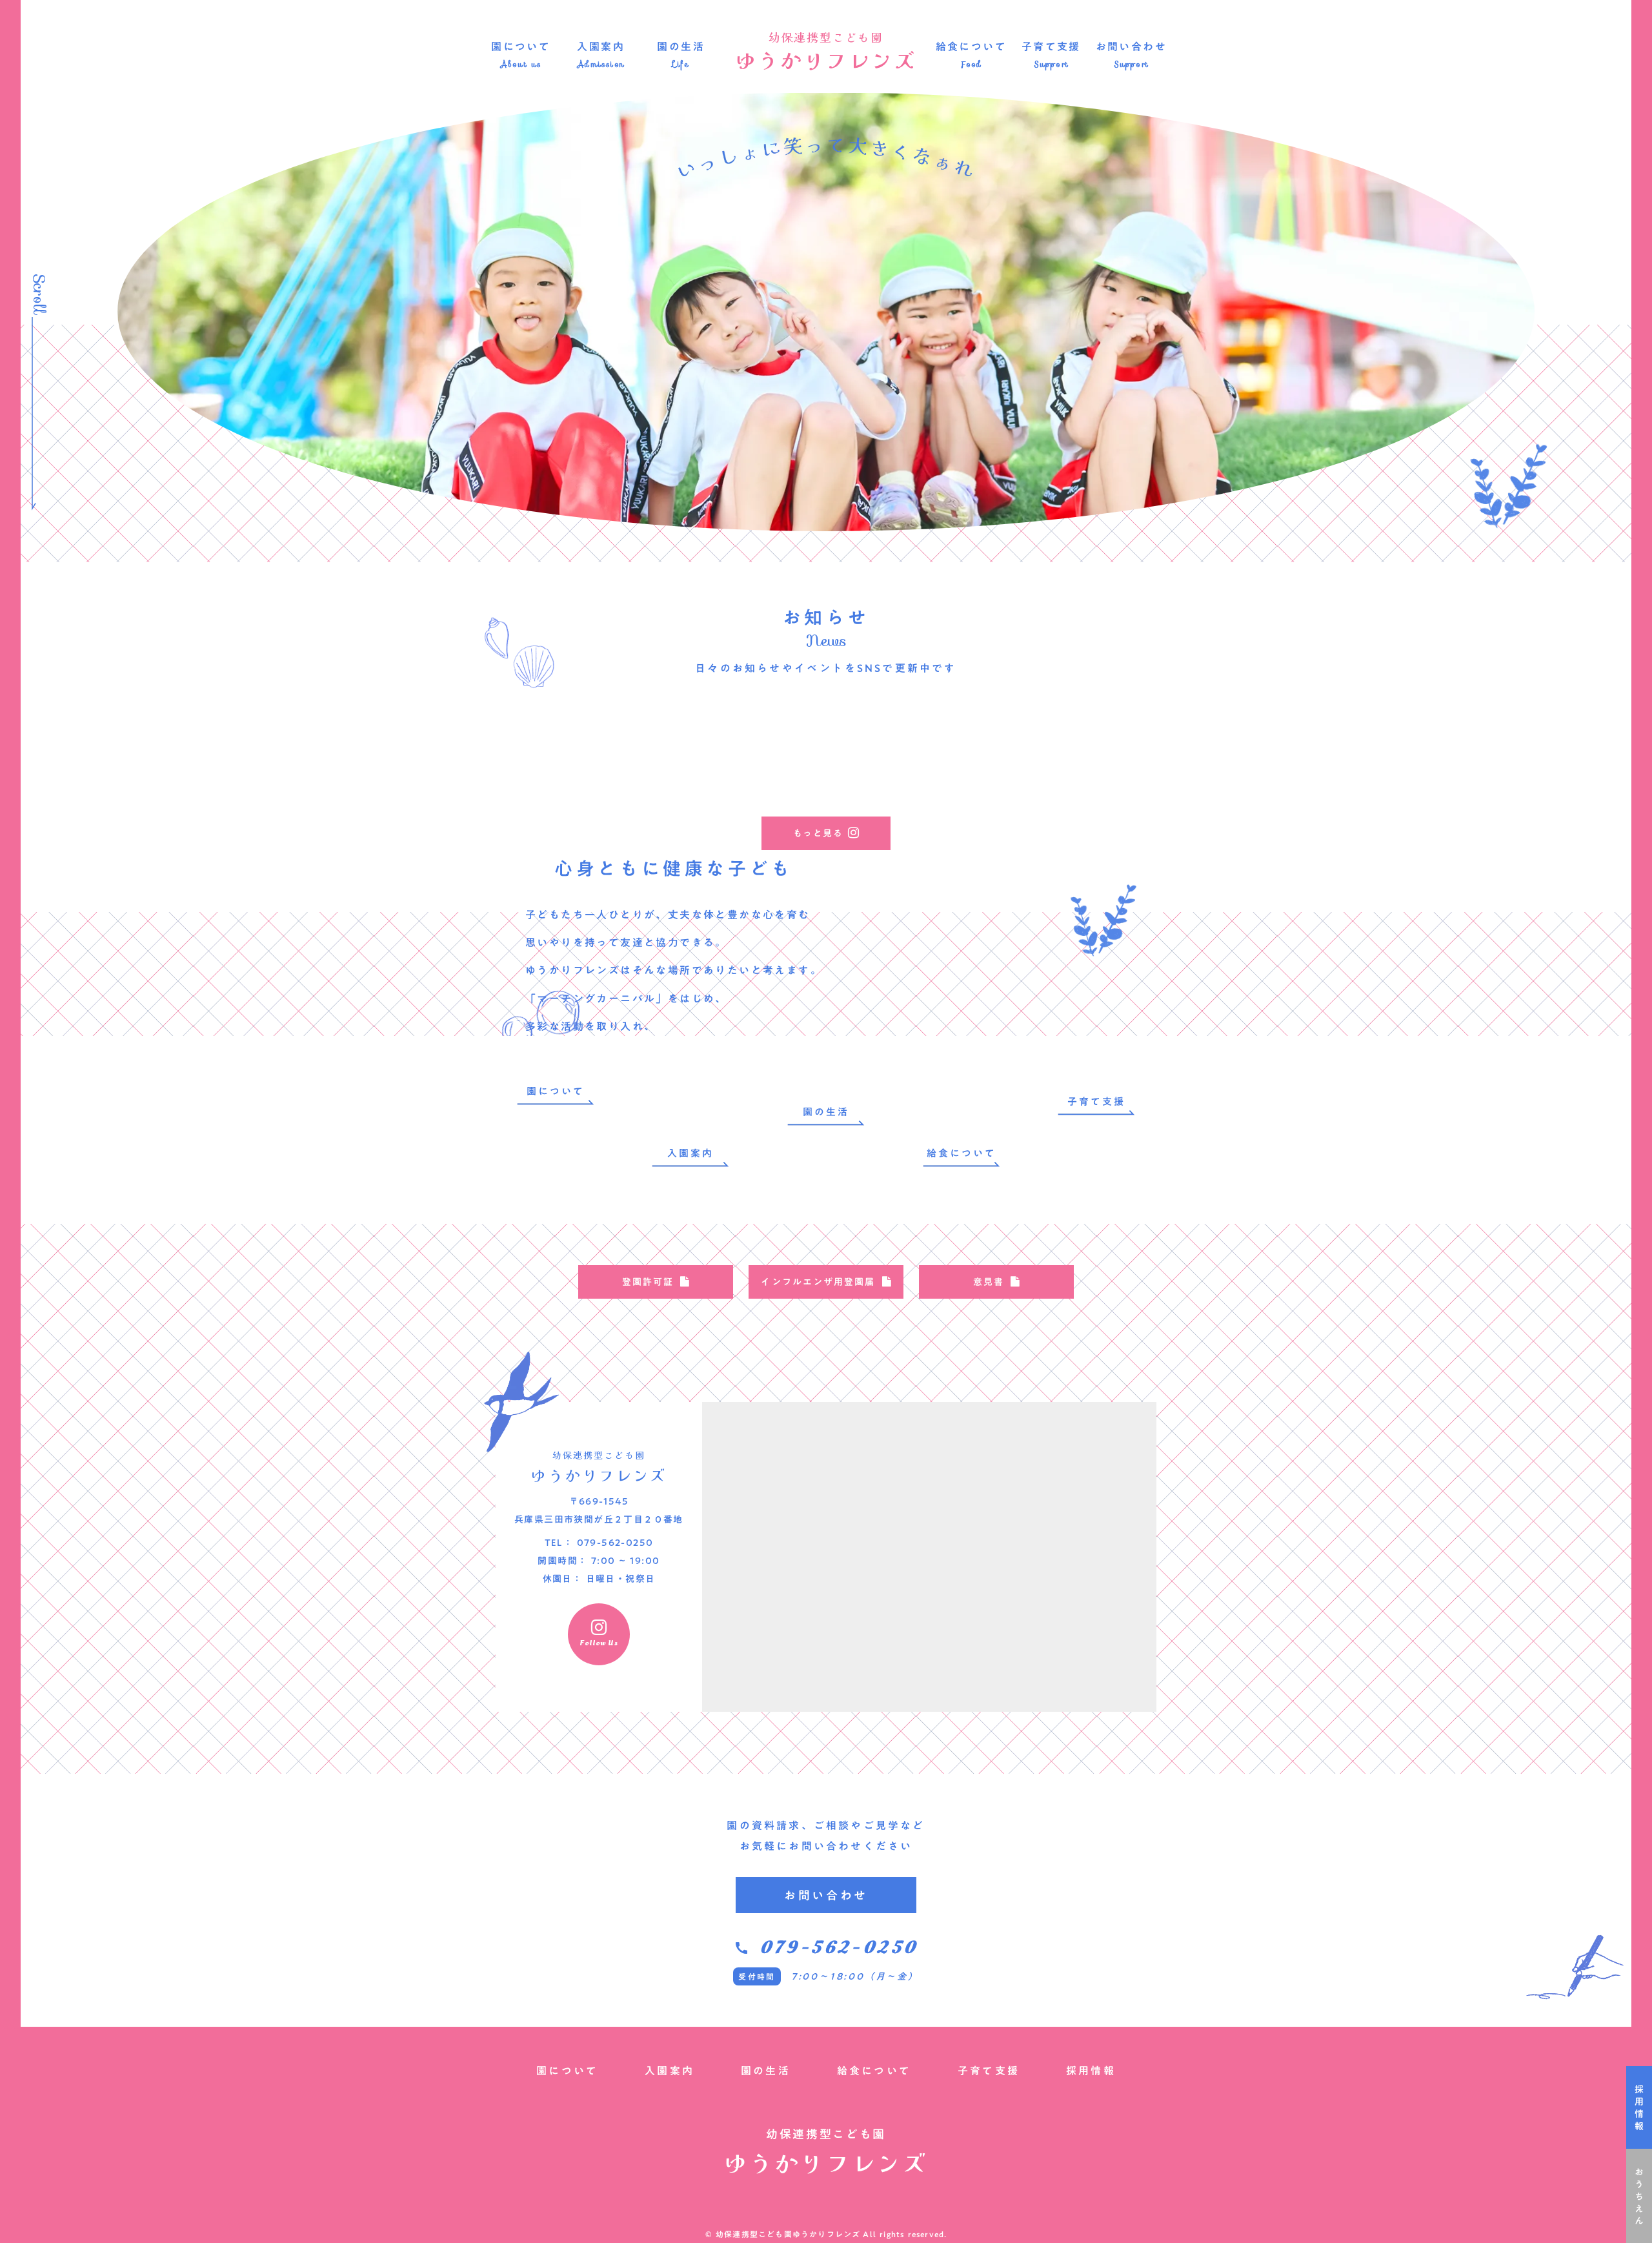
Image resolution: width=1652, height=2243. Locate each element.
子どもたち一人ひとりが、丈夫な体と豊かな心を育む (668, 915)
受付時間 (757, 1976)
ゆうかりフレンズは (579, 970)
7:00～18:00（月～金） (855, 1976)
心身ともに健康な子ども (674, 868)
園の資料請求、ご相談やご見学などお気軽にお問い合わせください (826, 1836)
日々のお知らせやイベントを (776, 668)
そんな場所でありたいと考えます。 (727, 970)
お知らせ (826, 617)
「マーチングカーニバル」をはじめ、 (626, 999)
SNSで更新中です (907, 668)
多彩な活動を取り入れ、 (590, 1026)
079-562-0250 (839, 1948)
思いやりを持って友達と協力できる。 (626, 942)
